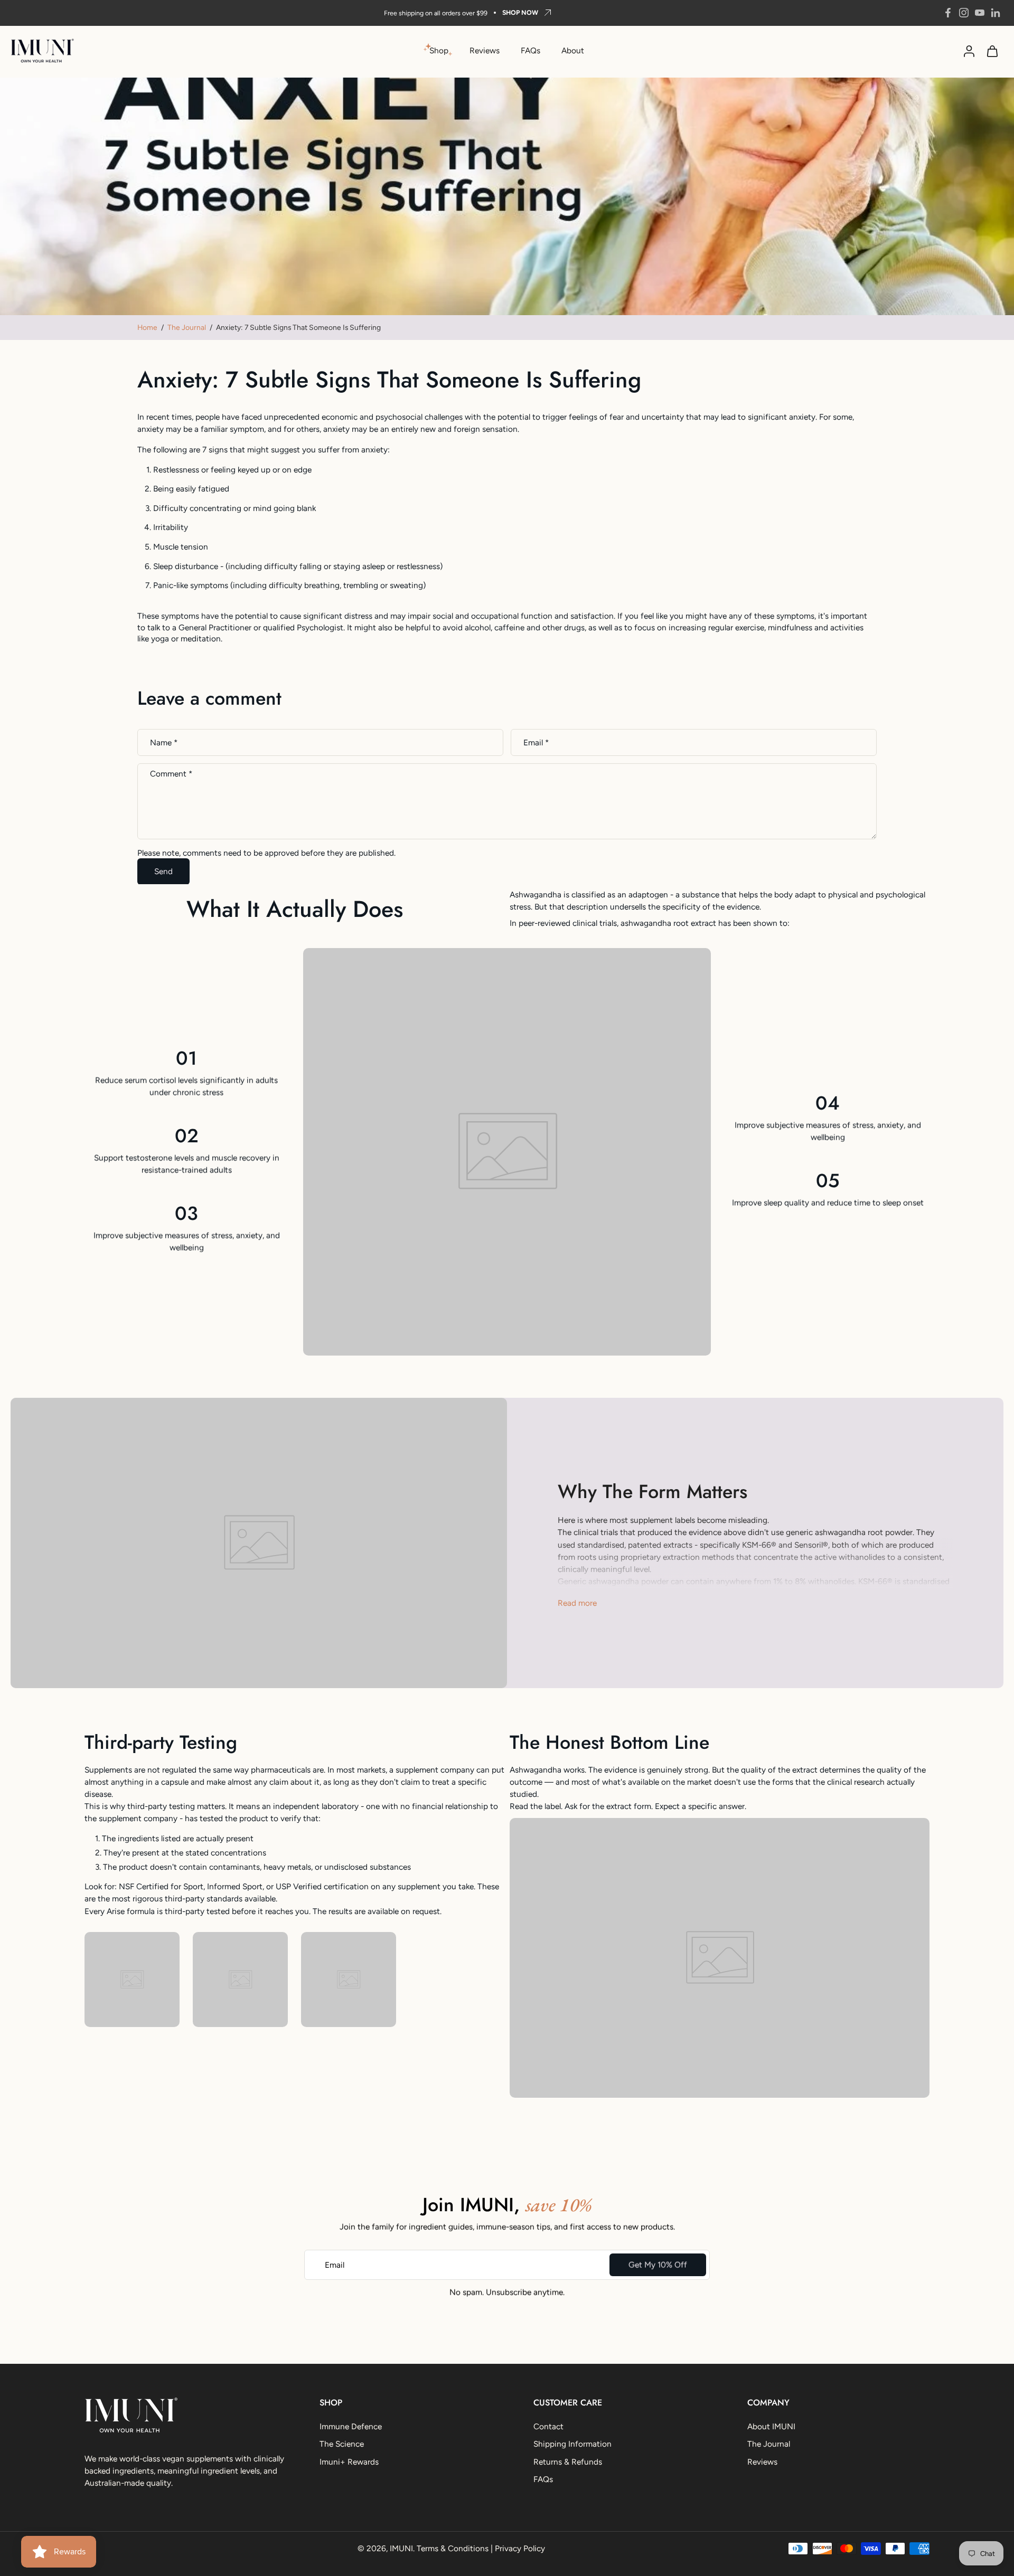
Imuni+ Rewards (349, 2462)
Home (147, 327)
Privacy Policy (520, 2548)
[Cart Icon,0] (992, 51)
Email (536, 742)
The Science (342, 2444)
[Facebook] (948, 13)
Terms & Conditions (453, 2548)
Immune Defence (351, 2426)
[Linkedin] (996, 13)
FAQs (531, 50)
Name (164, 742)
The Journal (187, 327)
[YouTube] (980, 13)
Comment (171, 774)
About (573, 50)
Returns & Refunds (568, 2462)
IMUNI (401, 2548)
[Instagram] (964, 13)
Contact (548, 2426)
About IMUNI (771, 2426)
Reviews (485, 50)
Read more (577, 1603)
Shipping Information (572, 2444)
